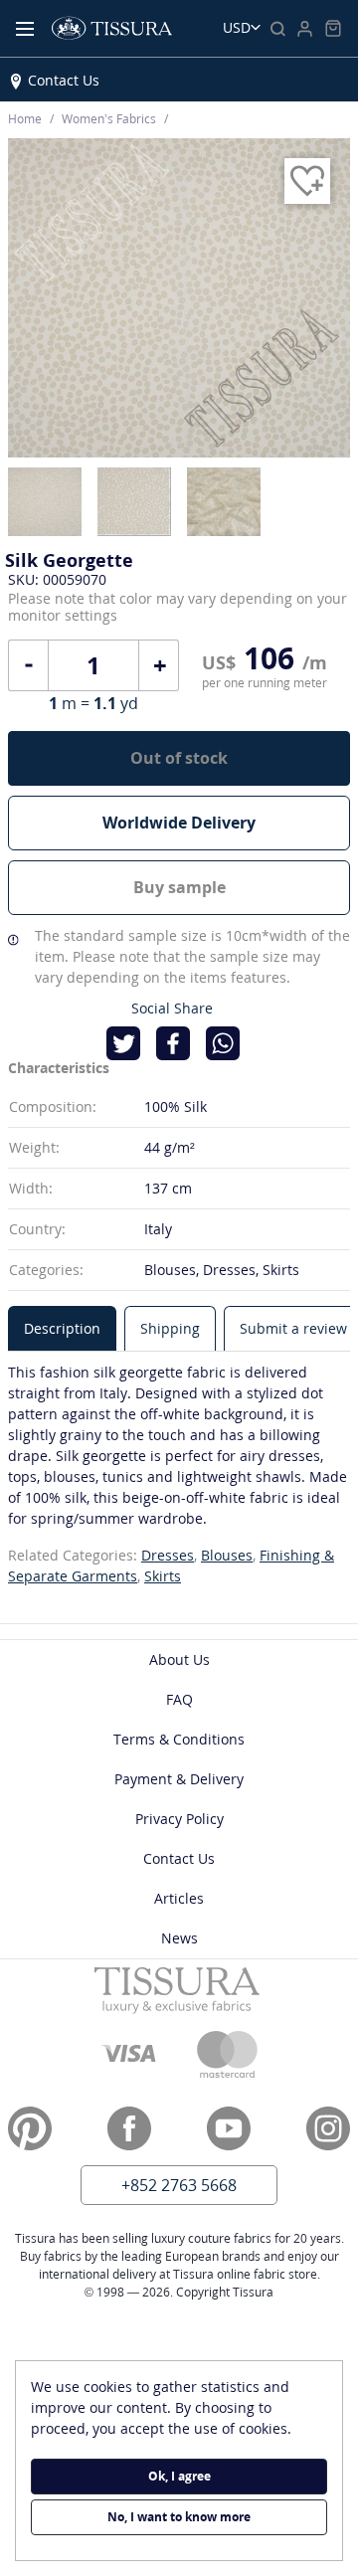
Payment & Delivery (179, 1779)
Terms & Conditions (179, 1739)
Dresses (168, 1555)
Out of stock (179, 758)
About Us (179, 1659)
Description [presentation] (62, 1328)
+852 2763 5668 (179, 2185)
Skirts (163, 1576)
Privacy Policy (179, 1819)
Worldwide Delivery (179, 823)
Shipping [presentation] (170, 1328)
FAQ (179, 1699)
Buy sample (179, 887)
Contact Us (64, 80)
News (179, 1938)
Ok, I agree (179, 2476)
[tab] (62, 1328)
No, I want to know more (179, 2517)
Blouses (227, 1555)
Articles (179, 1898)
